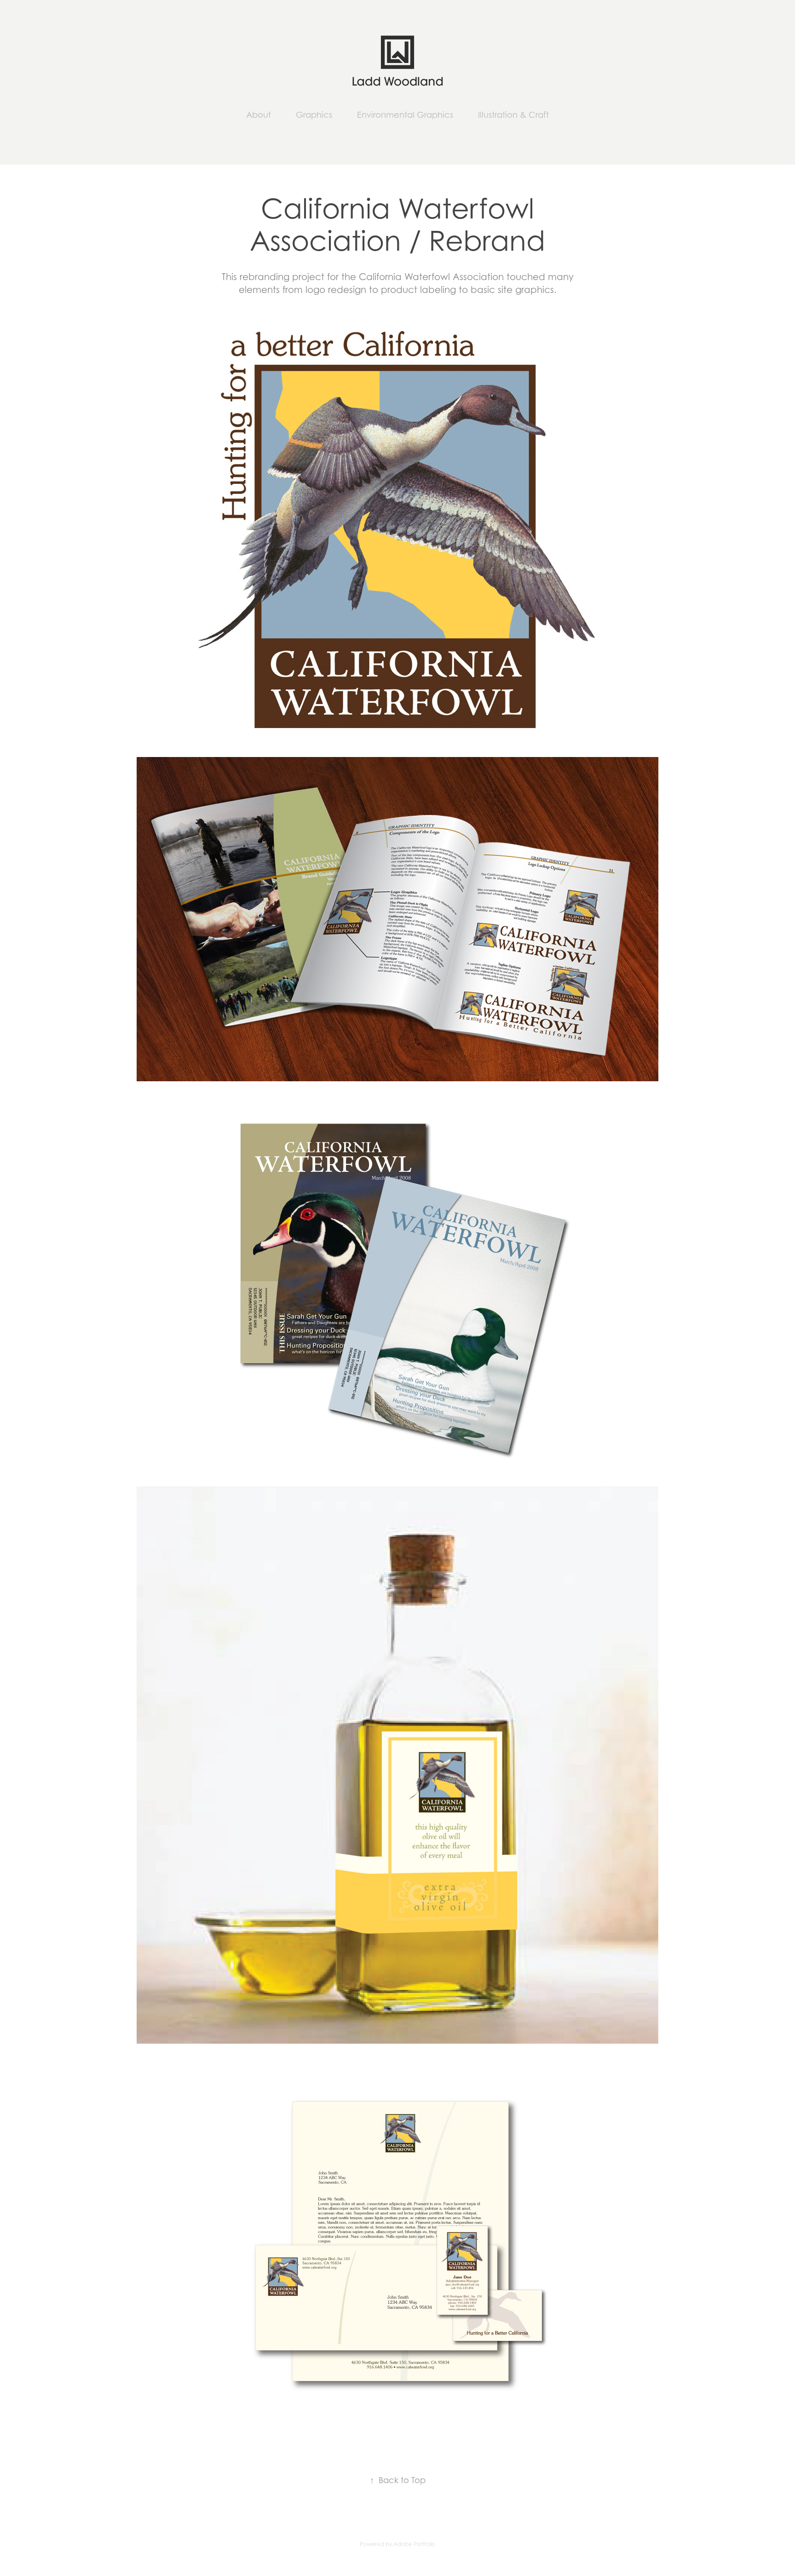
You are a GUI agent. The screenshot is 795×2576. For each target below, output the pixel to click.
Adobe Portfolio (414, 2544)
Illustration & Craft (513, 115)
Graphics (314, 115)
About (259, 115)
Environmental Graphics (405, 115)
